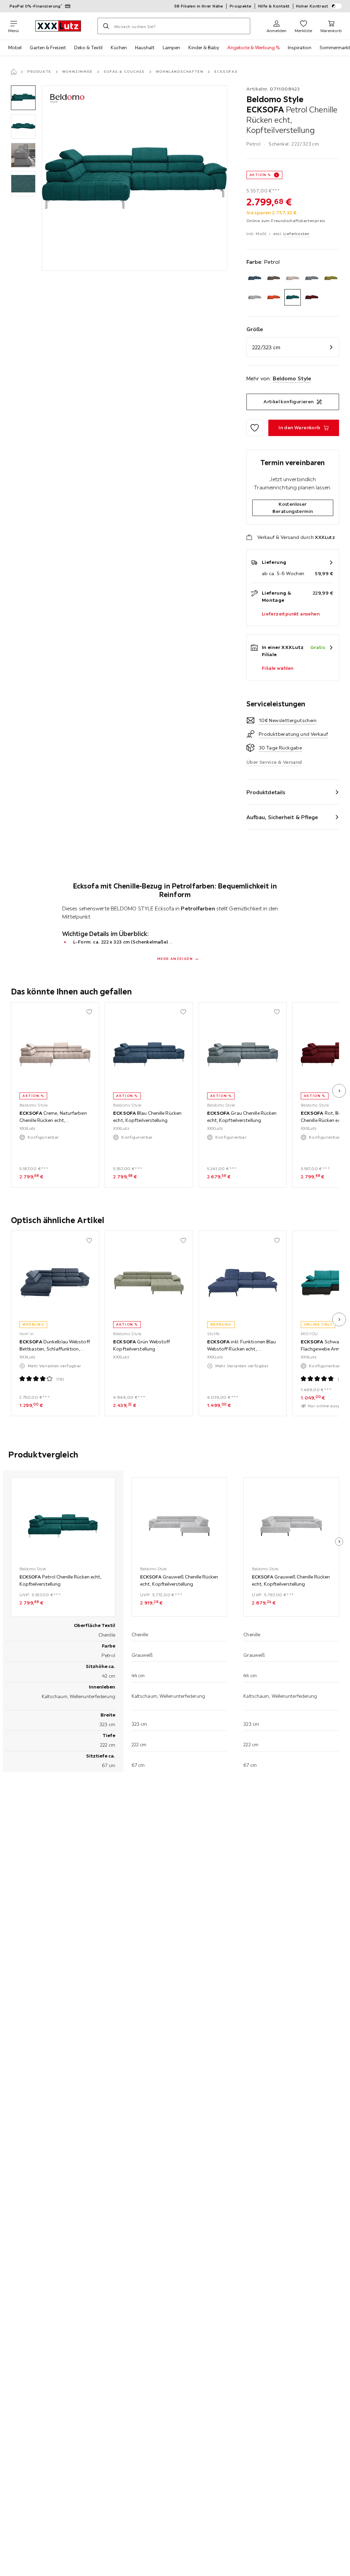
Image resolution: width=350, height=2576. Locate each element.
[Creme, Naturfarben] (293, 278)
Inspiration (300, 48)
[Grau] (312, 278)
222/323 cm (266, 347)
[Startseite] (14, 72)
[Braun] (274, 278)
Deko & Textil (88, 48)
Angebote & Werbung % (253, 48)
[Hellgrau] (255, 297)
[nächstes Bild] (339, 1091)
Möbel (15, 48)
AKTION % (260, 175)
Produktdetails (266, 792)
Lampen (171, 48)
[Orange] (274, 297)
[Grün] (331, 278)
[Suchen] (106, 26)
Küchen (119, 48)
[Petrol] (293, 297)
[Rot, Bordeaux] (312, 297)
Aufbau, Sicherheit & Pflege (282, 817)
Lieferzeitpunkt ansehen (291, 614)
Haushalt (145, 48)
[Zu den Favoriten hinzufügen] (255, 428)
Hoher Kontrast (312, 6)
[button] (23, 98)
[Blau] (255, 278)
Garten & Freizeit (48, 48)
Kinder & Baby (204, 48)
